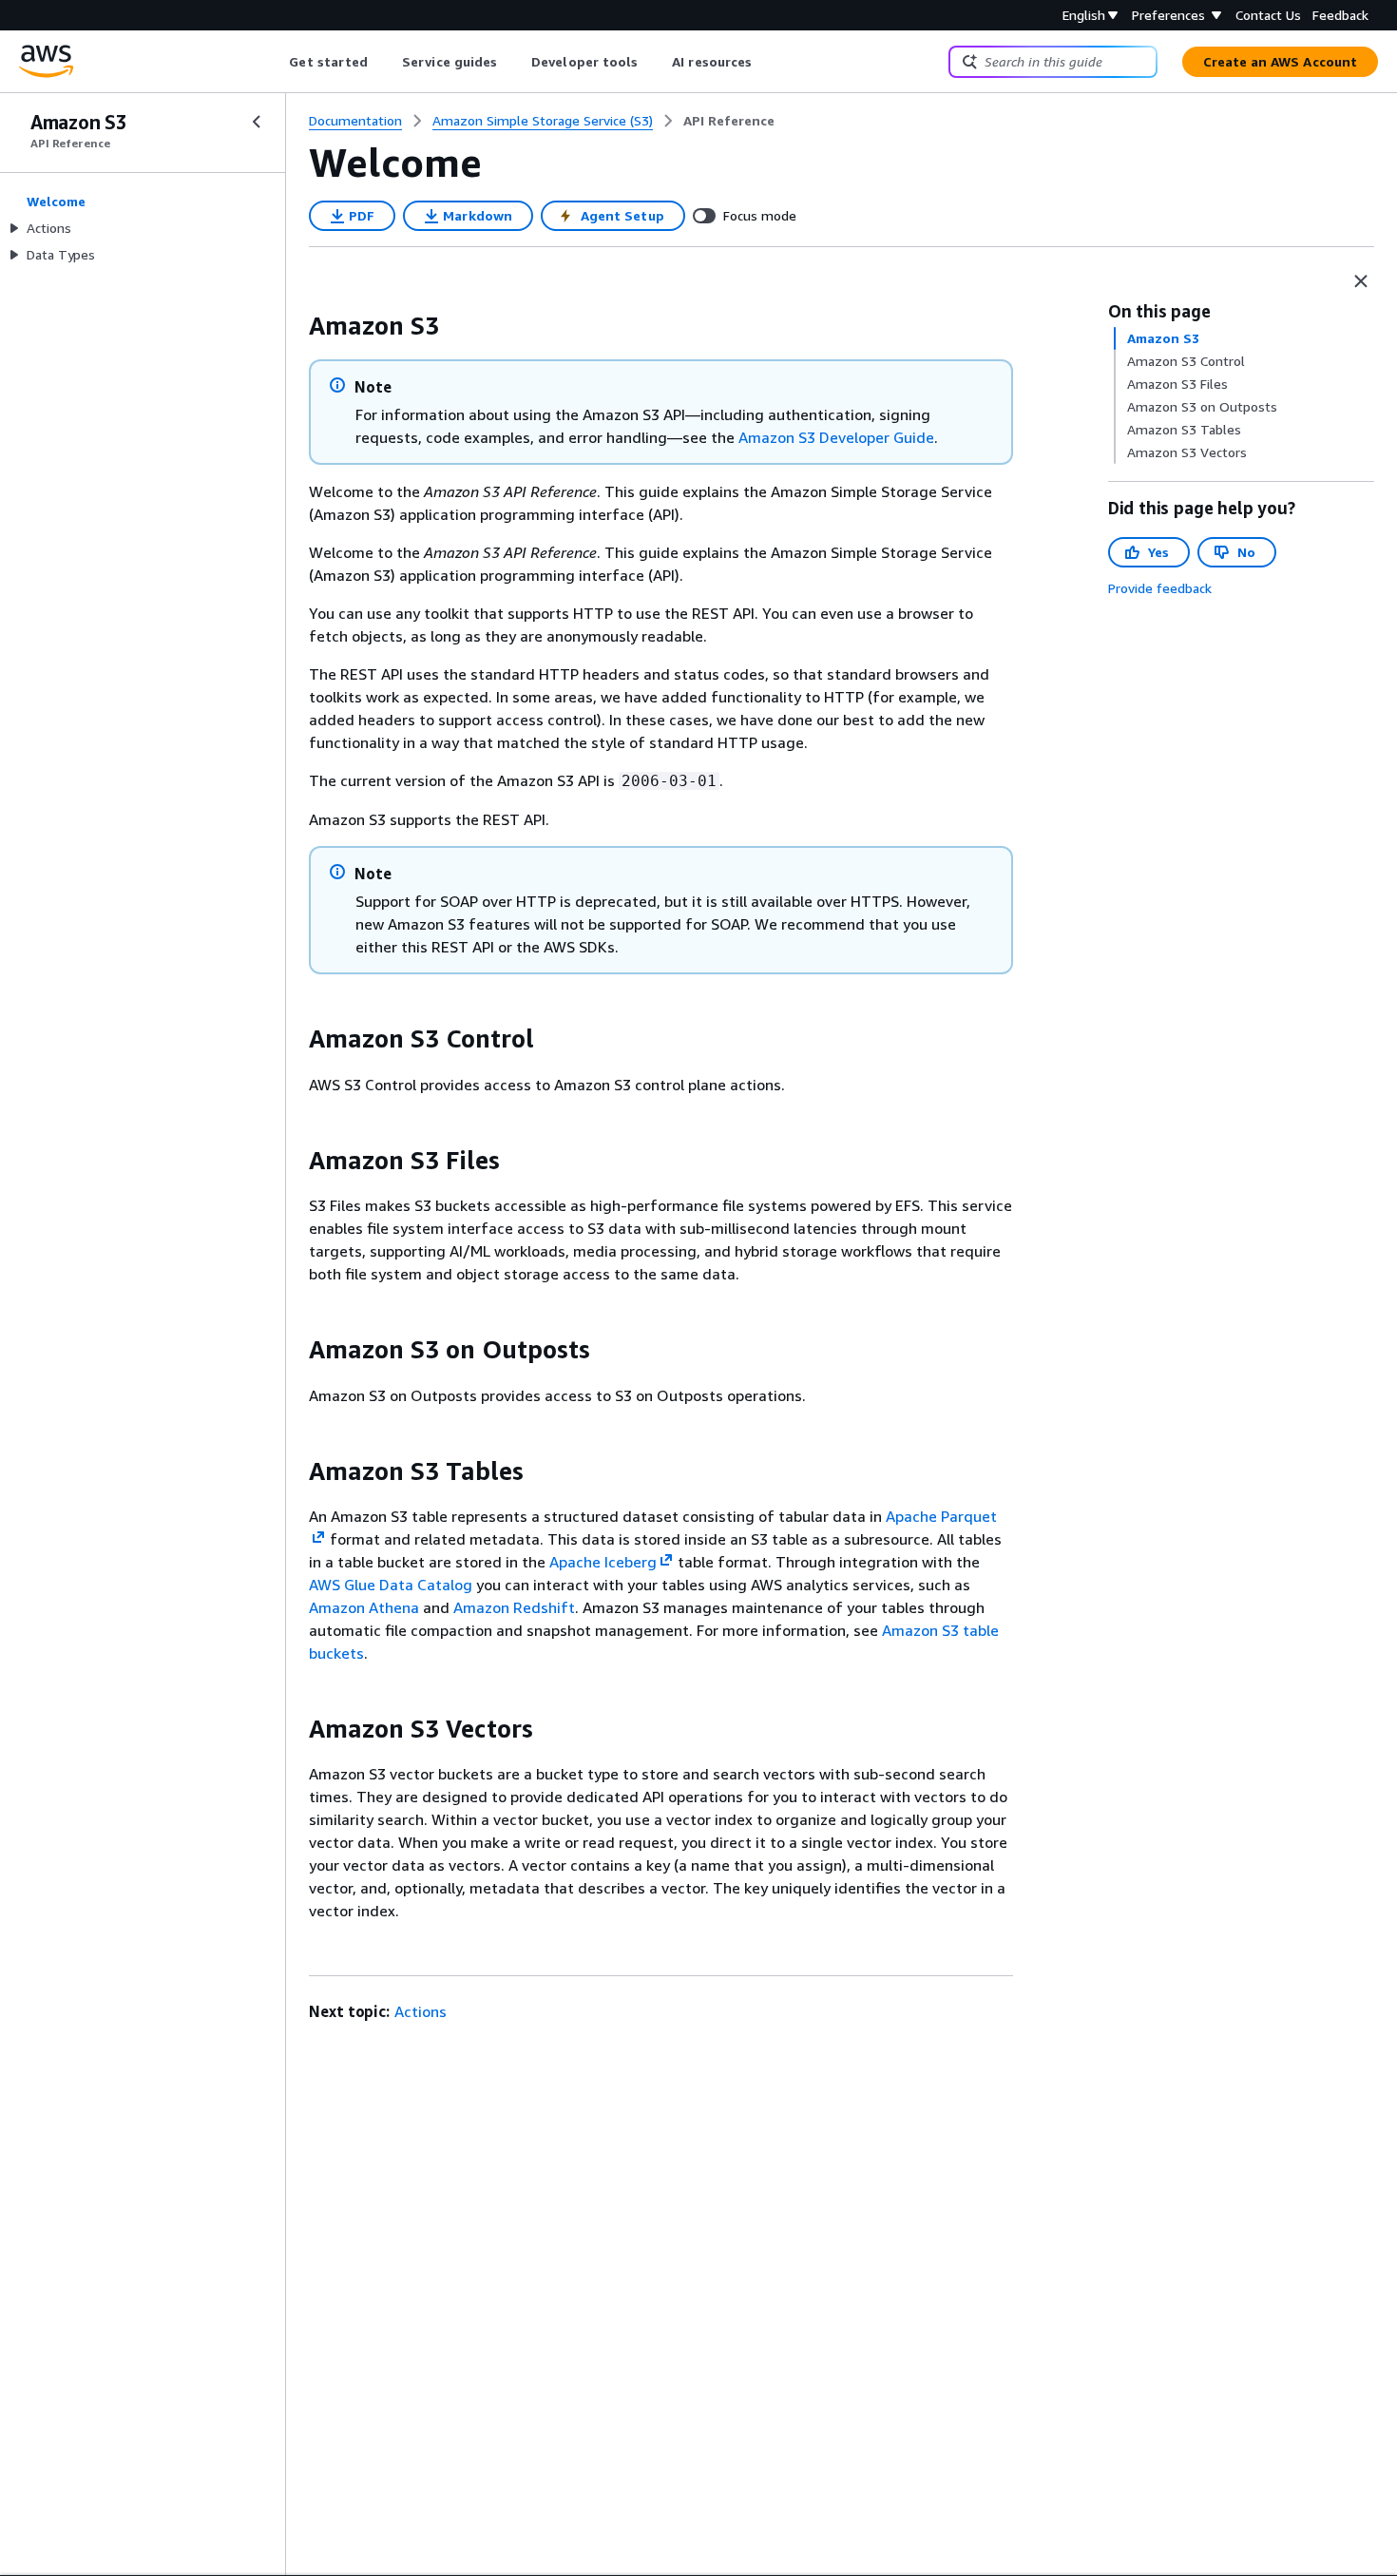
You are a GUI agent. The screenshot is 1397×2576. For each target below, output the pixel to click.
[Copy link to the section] (294, 326)
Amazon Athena (364, 1607)
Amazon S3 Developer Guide (836, 437)
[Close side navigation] (257, 122)
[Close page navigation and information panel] (1361, 281)
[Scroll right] (766, 62)
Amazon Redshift (514, 1607)
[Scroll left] (275, 62)
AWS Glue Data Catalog (391, 1585)
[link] (729, 121)
